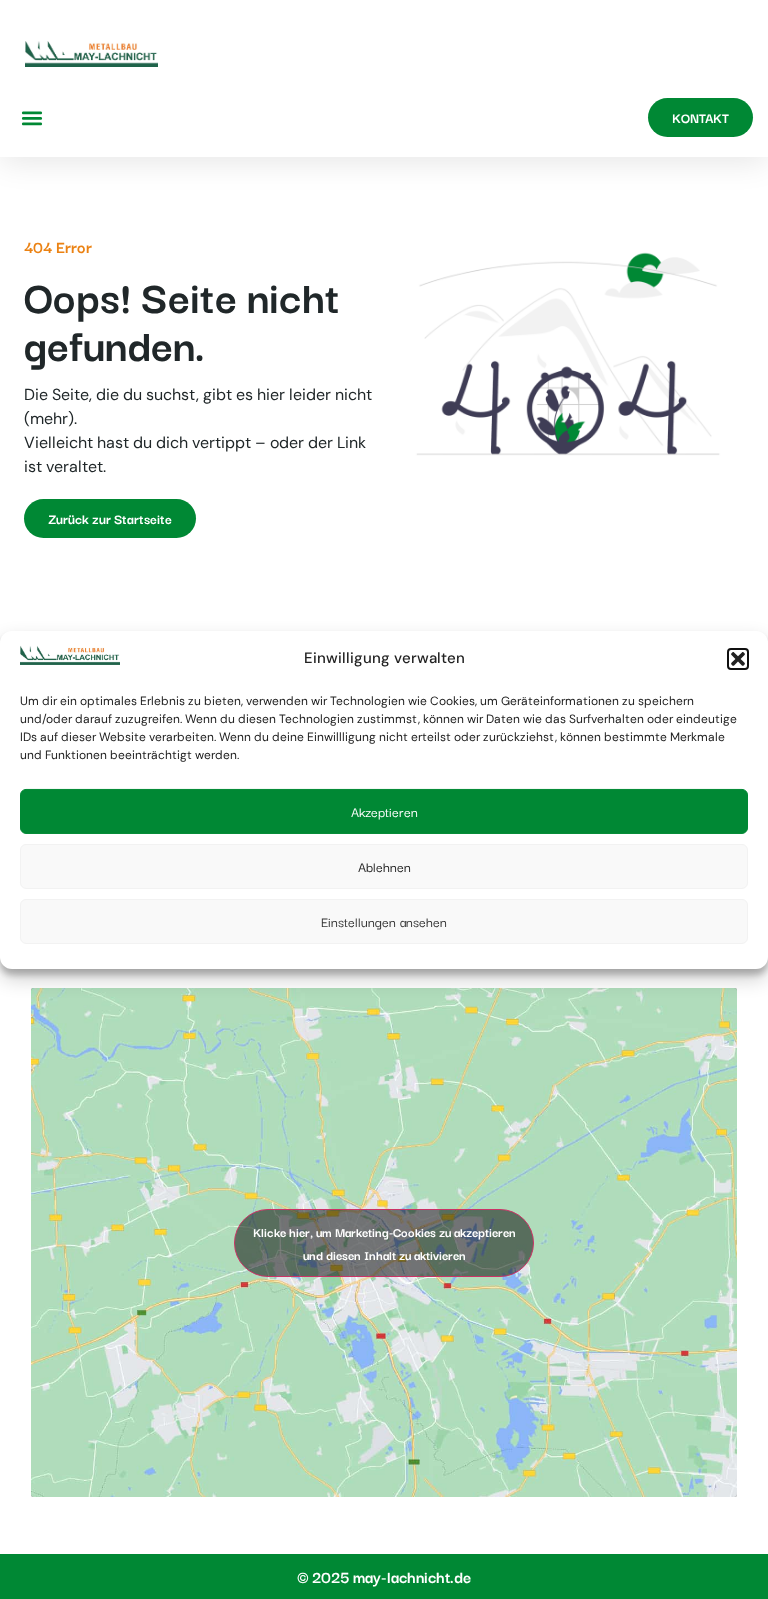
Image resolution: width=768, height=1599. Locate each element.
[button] (738, 659)
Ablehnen (384, 866)
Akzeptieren (384, 811)
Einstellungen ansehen (384, 921)
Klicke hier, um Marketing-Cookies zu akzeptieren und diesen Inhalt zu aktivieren (384, 1243)
